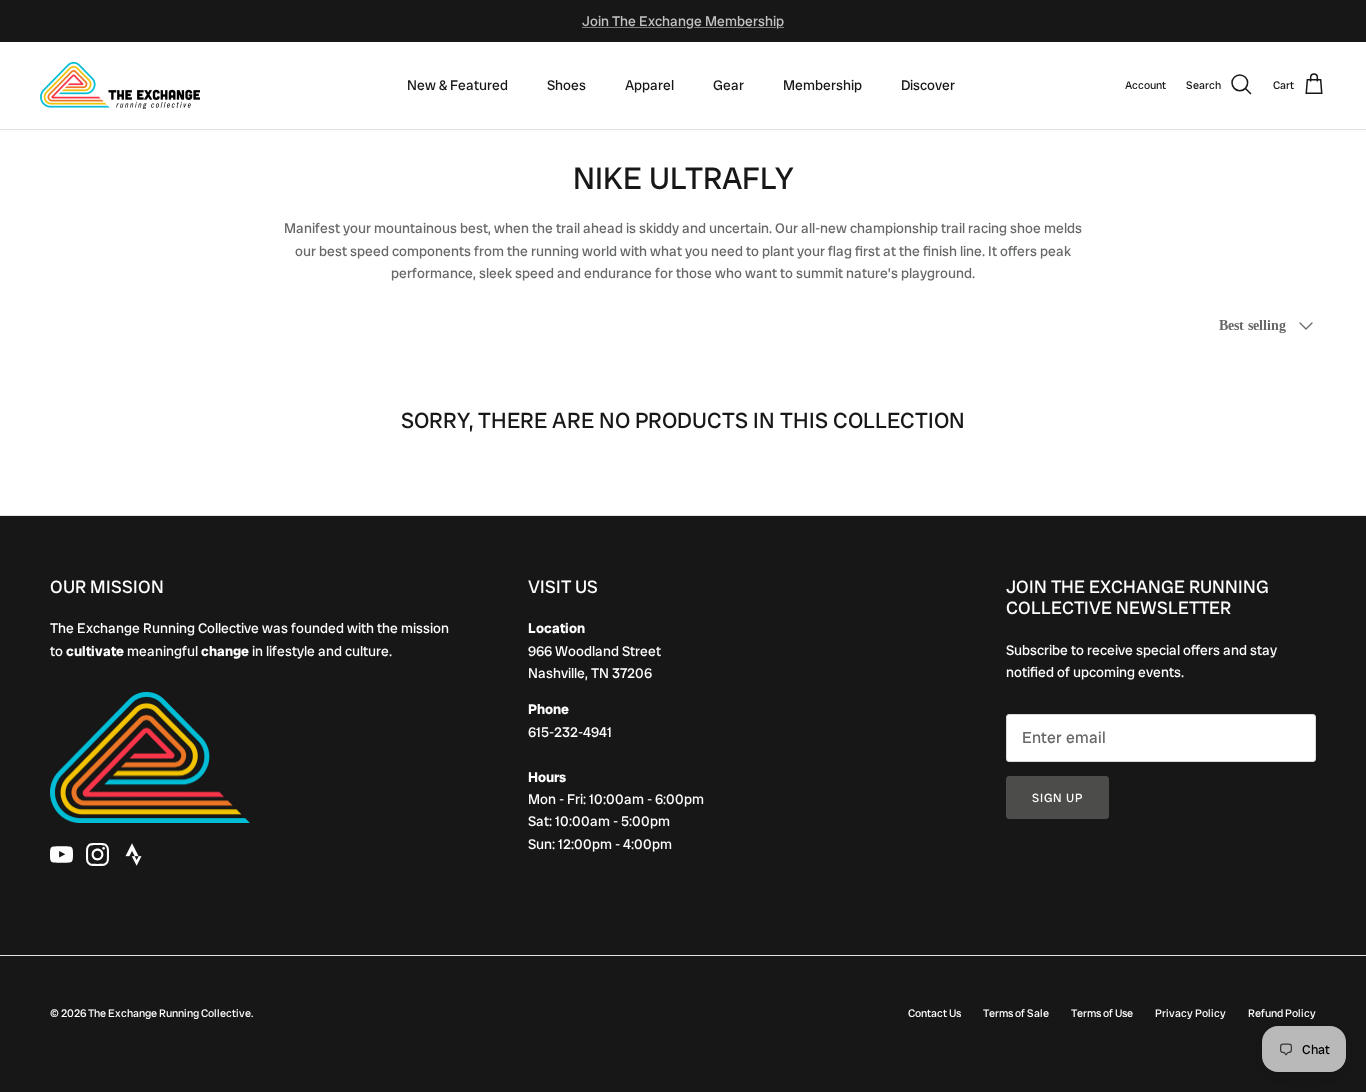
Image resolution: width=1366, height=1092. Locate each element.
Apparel (649, 85)
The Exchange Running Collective (169, 1013)
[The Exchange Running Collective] (120, 85)
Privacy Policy (1190, 1013)
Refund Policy (1282, 1013)
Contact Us (934, 1013)
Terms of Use (1102, 1013)
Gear (728, 85)
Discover (928, 85)
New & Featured (457, 85)
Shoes (566, 85)
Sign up (1057, 798)
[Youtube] (61, 854)
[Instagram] (97, 854)
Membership (822, 85)
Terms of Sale (1016, 1013)
